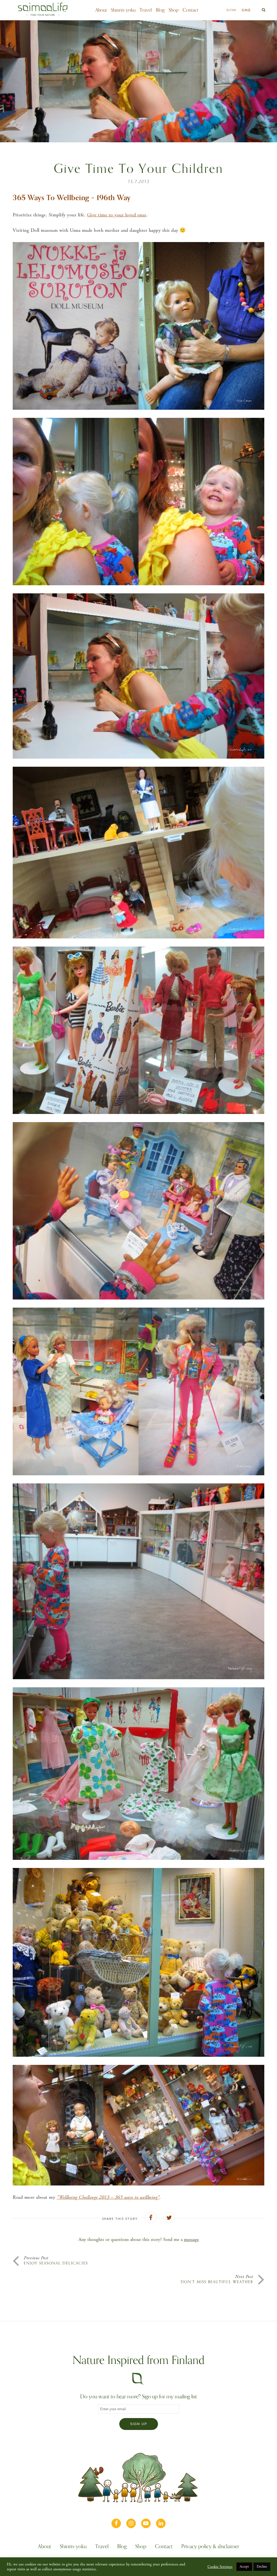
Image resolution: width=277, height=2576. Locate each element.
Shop (174, 10)
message (191, 2239)
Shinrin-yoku (123, 10)
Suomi (231, 10)
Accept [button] (244, 2567)
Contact (190, 10)
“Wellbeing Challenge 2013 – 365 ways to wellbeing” (108, 2197)
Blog (160, 10)
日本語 (246, 10)
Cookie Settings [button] (220, 2567)
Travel (146, 10)
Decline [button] (262, 2567)
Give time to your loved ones (117, 215)
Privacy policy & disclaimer (210, 2547)
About (101, 10)
